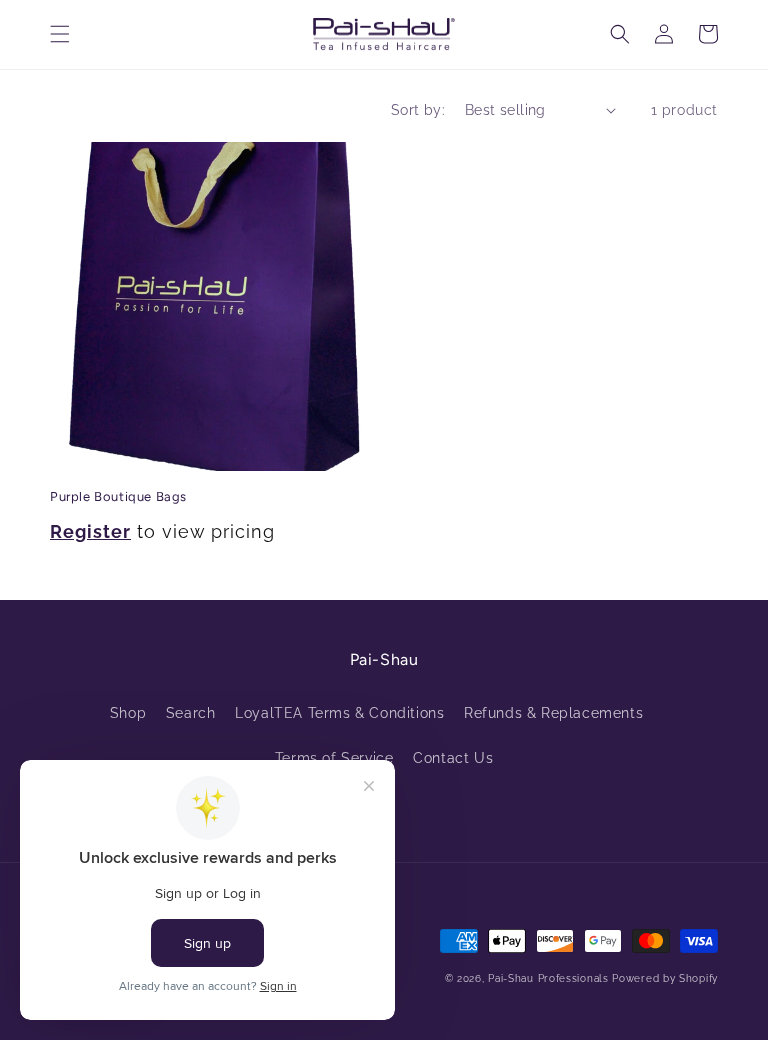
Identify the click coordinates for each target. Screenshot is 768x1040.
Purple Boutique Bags (118, 496)
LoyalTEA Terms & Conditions (339, 713)
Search (191, 713)
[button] (60, 34)
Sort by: (418, 110)
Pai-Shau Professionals (548, 978)
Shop (128, 713)
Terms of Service (334, 758)
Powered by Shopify (665, 978)
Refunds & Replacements (553, 713)
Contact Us (453, 758)
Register (90, 531)
